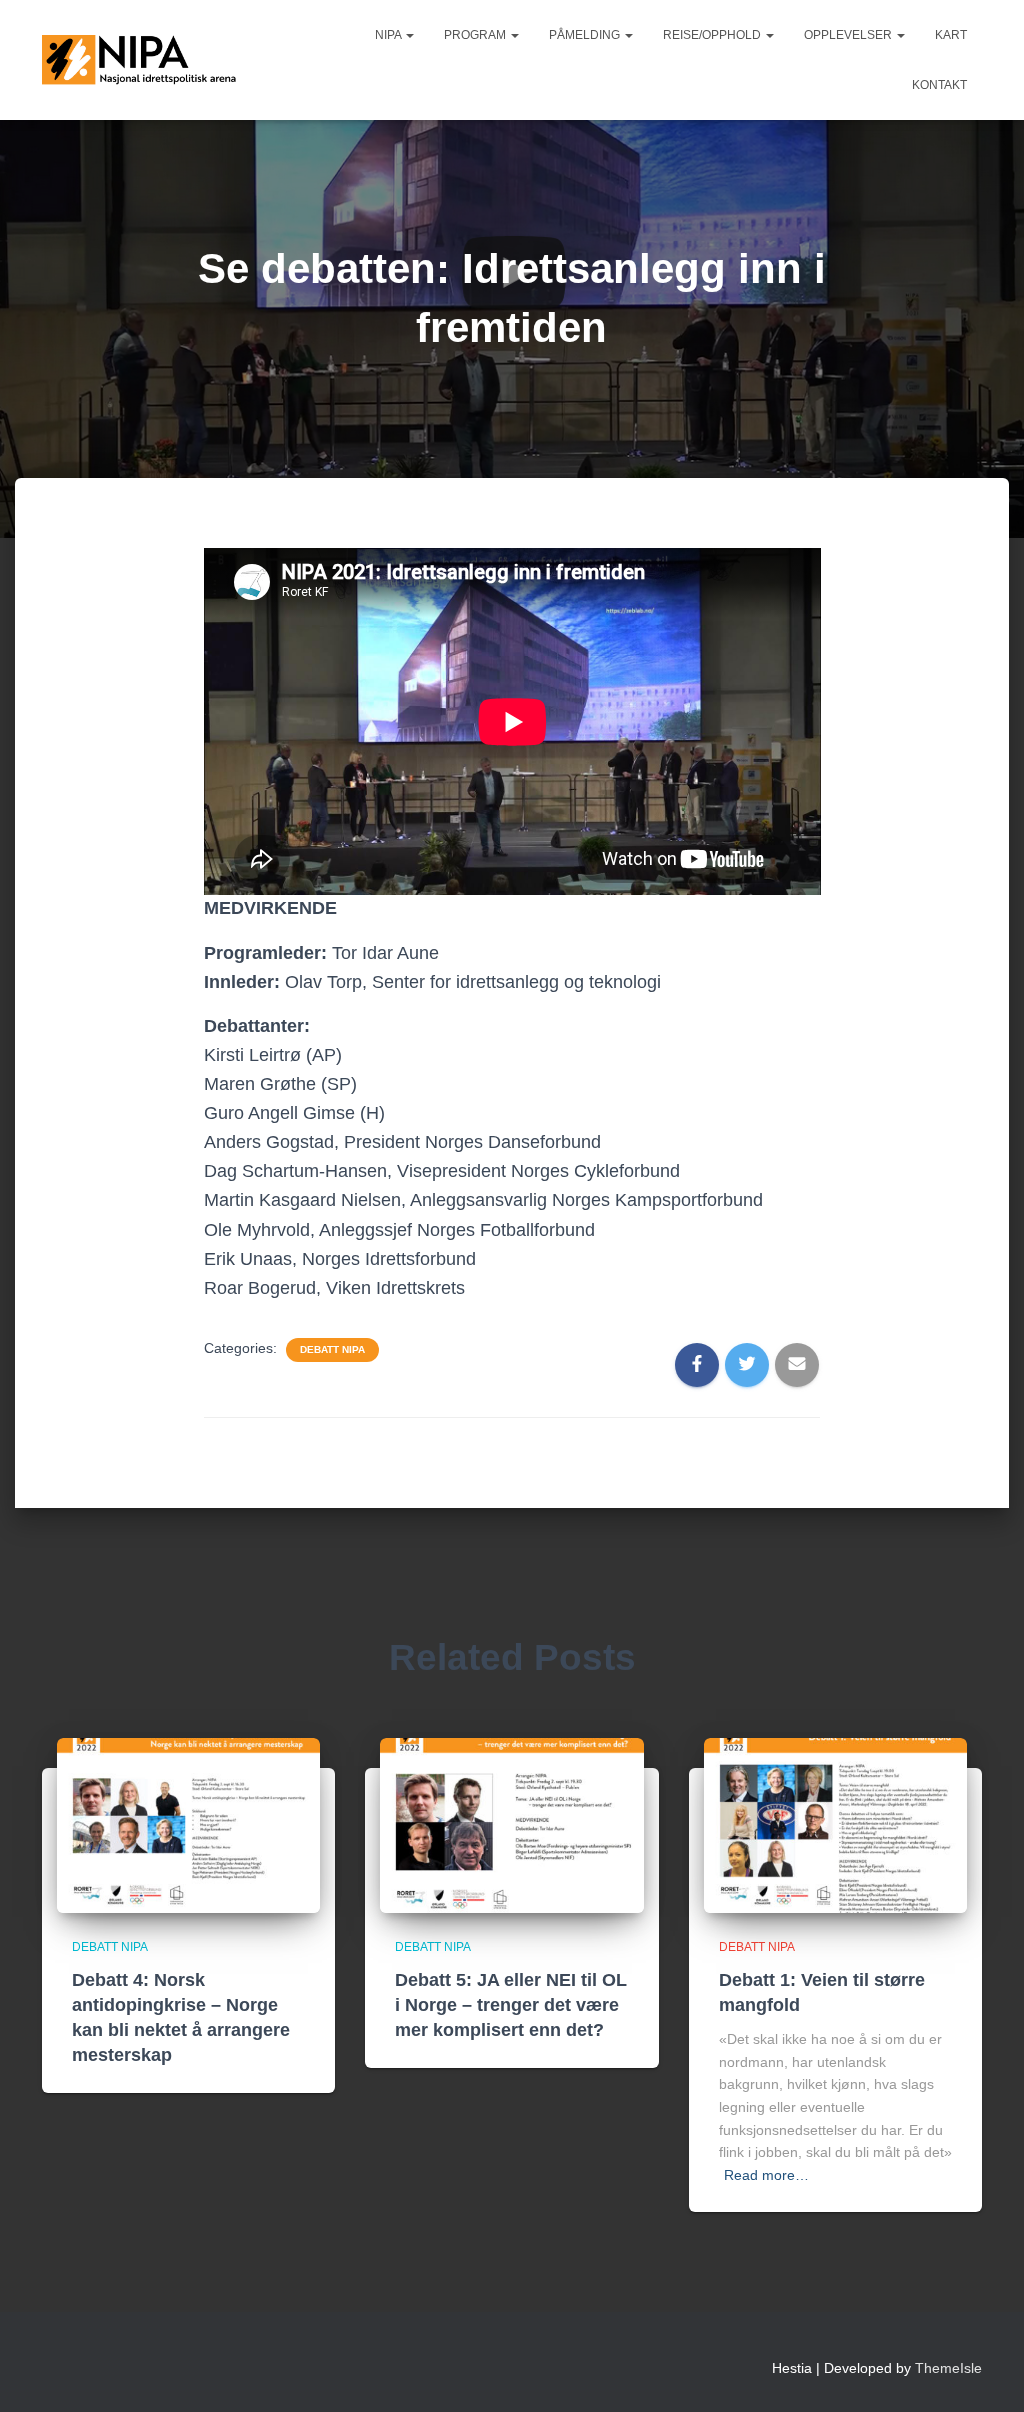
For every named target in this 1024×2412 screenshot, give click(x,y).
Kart (951, 35)
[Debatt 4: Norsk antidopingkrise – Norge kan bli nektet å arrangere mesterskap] (188, 1824)
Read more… (766, 2175)
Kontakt (939, 85)
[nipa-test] (141, 60)
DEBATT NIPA (332, 1349)
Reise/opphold (713, 35)
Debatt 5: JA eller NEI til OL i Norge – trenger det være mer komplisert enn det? (511, 2005)
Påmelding (586, 35)
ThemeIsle (948, 2368)
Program (476, 35)
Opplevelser (849, 35)
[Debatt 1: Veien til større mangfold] (835, 1824)
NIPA (389, 35)
